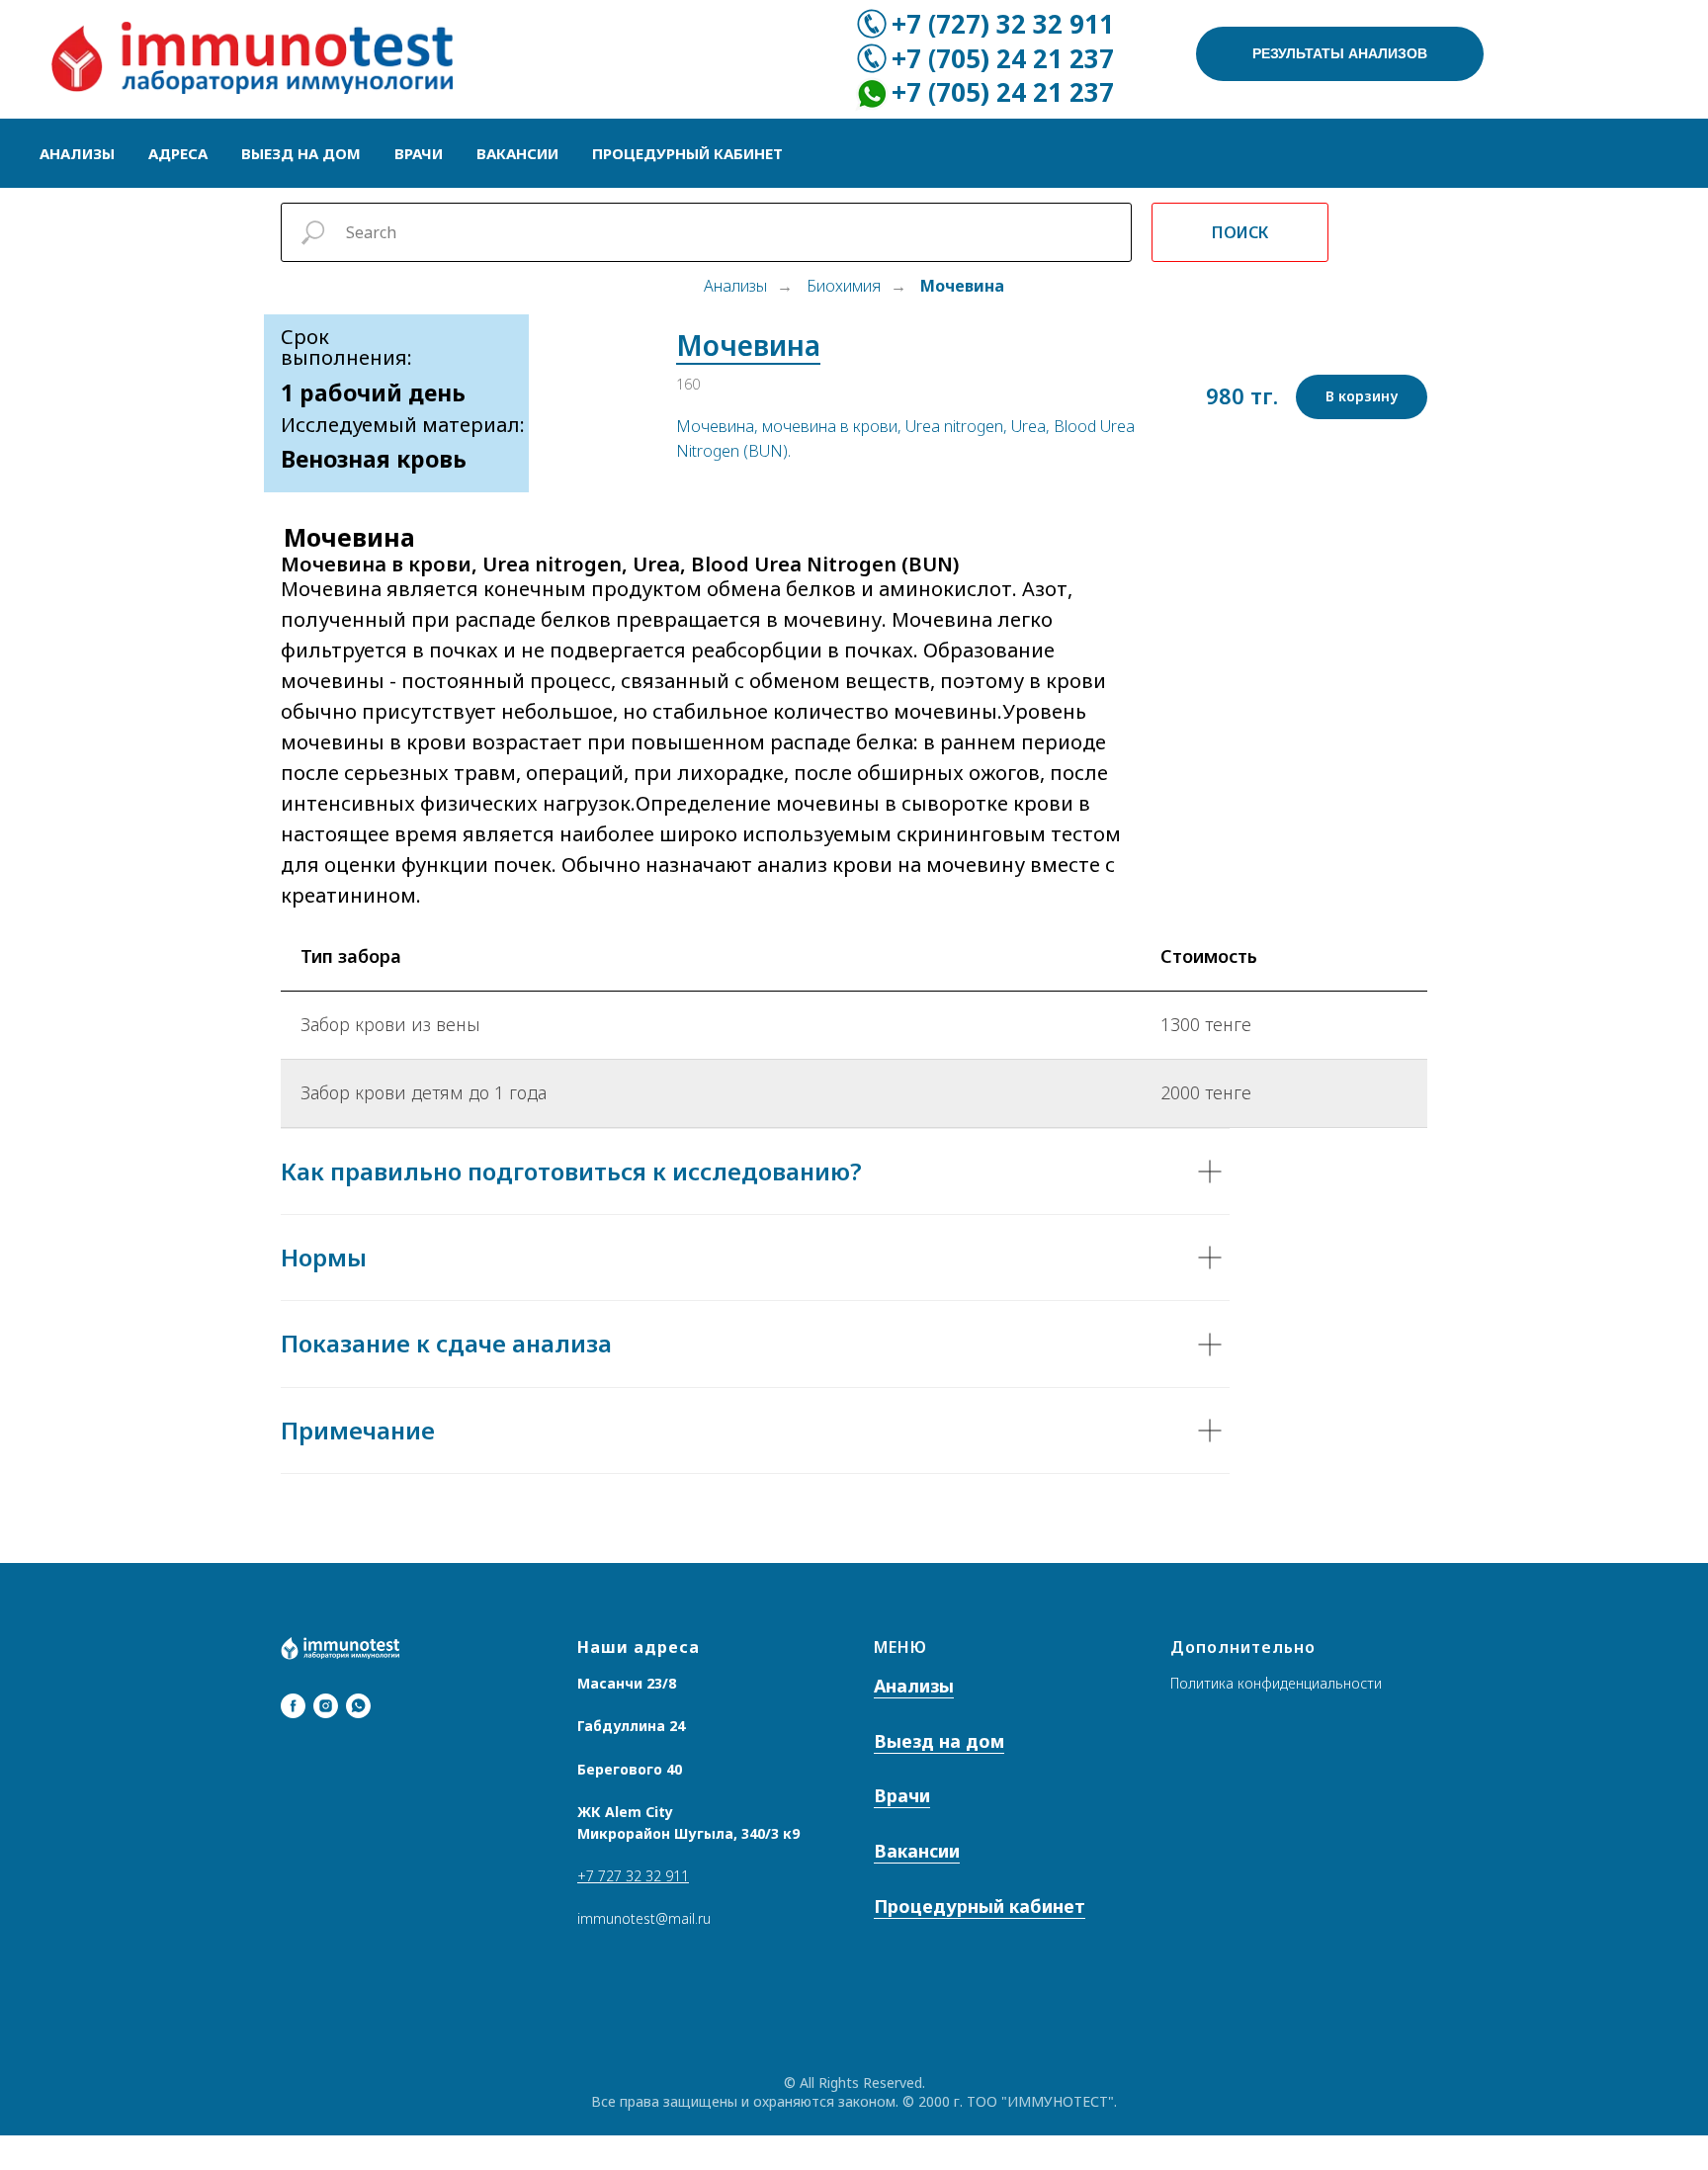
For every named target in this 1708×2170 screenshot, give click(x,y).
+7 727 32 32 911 (633, 1876)
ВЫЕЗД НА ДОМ (301, 153)
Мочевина (962, 286)
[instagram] (326, 1706)
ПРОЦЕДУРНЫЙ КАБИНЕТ (687, 153)
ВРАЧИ (419, 153)
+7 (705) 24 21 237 (1003, 92)
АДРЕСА (178, 153)
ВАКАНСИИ (517, 153)
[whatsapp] (358, 1706)
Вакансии (917, 1851)
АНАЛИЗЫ (77, 153)
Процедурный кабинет (980, 1906)
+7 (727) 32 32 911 (1003, 24)
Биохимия (844, 286)
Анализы (735, 286)
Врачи (902, 1795)
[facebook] (293, 1706)
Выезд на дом (939, 1741)
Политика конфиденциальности (1276, 1683)
